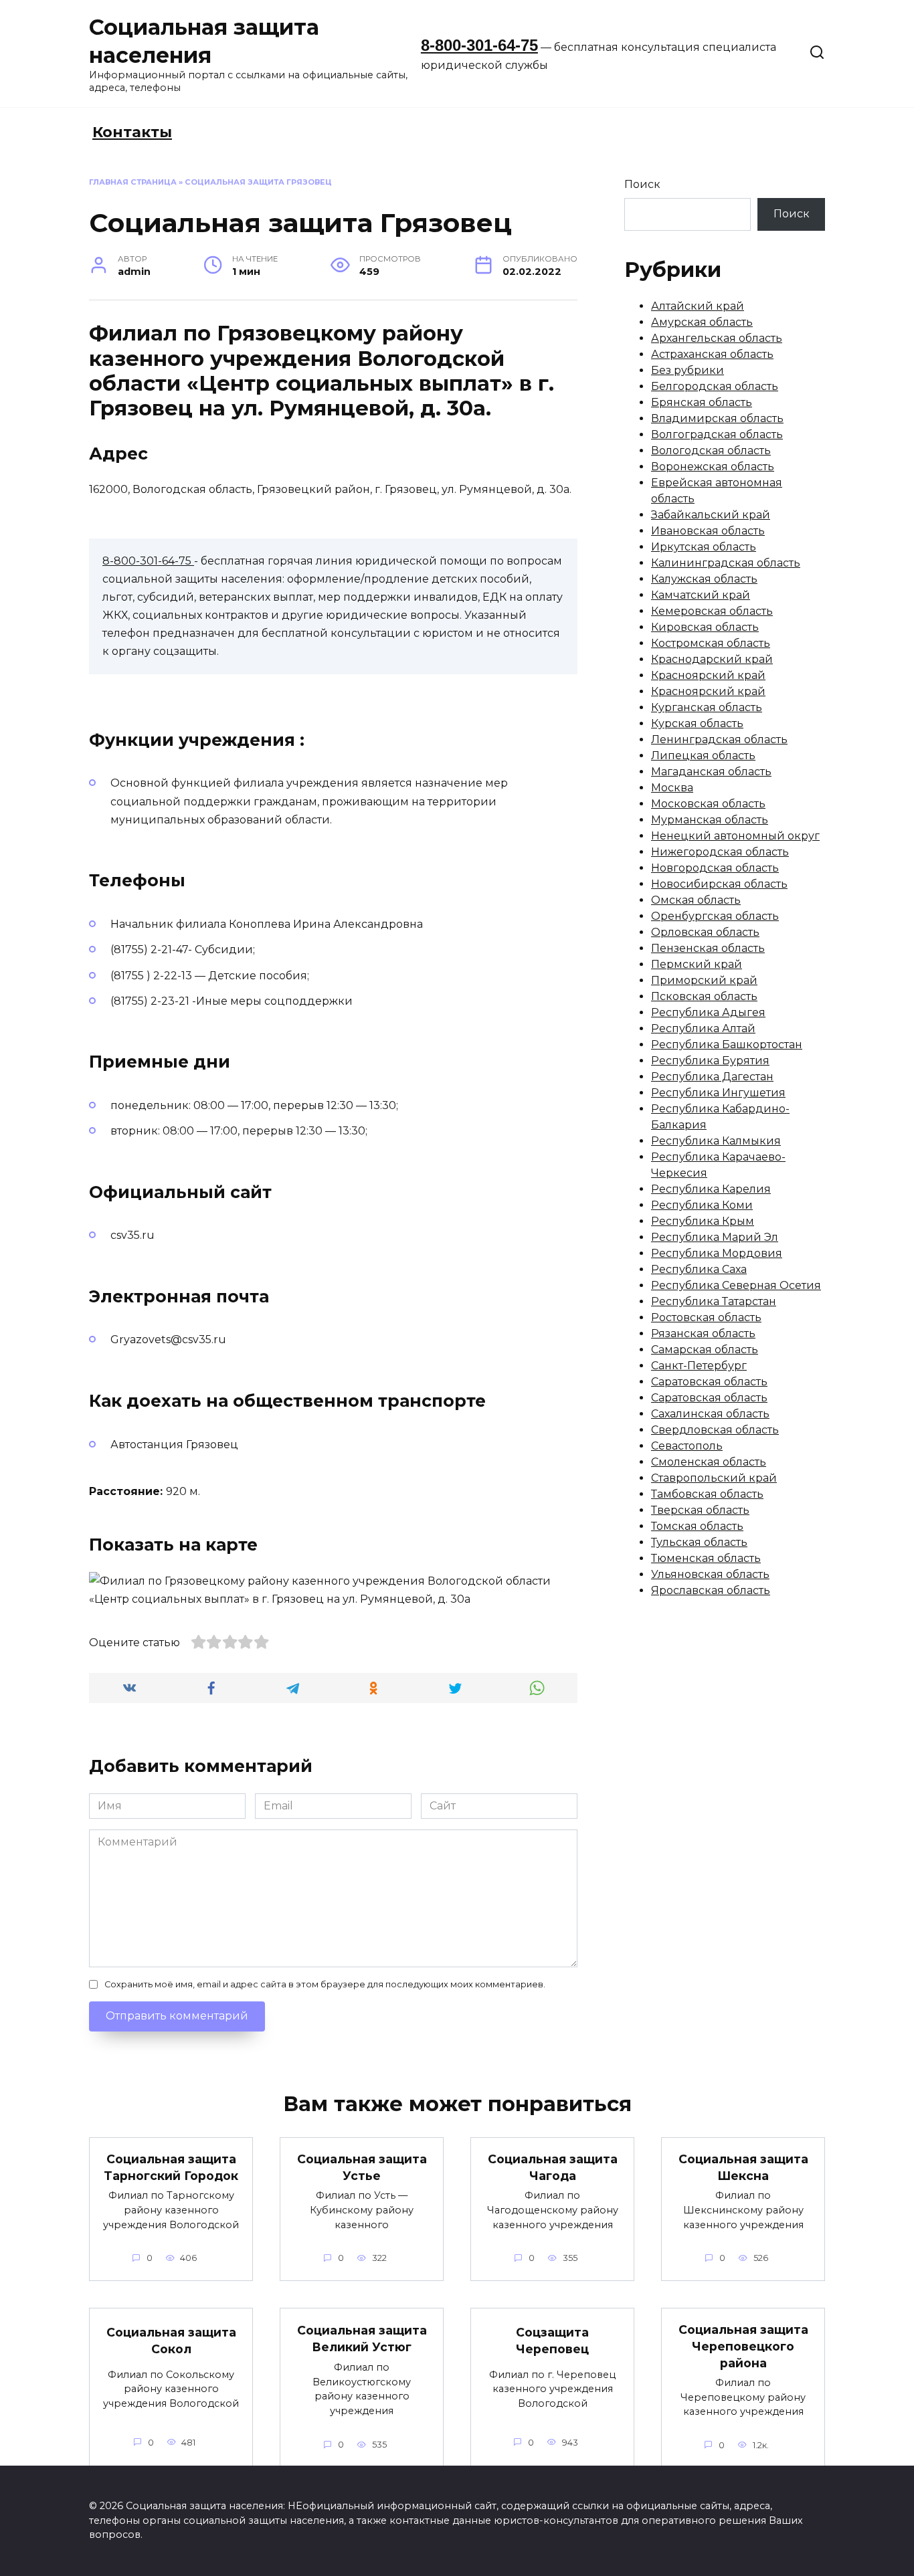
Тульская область (699, 1542)
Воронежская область (713, 467)
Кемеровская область (712, 611)
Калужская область (704, 579)
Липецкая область (703, 756)
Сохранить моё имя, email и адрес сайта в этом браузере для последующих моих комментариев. (325, 1984)
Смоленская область (709, 1462)
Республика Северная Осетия (736, 1285)
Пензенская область (708, 948)
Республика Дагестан (712, 1077)
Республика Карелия (711, 1189)
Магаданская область (711, 772)
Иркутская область (704, 547)
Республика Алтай (703, 1028)
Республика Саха (699, 1269)
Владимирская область (717, 418)
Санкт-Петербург (699, 1366)
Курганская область (707, 707)
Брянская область (702, 402)
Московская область (708, 804)
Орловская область (705, 932)
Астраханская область (712, 354)
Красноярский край (708, 675)
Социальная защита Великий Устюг (362, 2339)
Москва (672, 788)
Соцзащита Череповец (552, 2341)
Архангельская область (717, 338)
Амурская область (702, 322)
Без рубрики (688, 370)
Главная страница (133, 182)
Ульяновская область (710, 1574)
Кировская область (705, 627)
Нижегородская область (720, 852)
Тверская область (700, 1510)
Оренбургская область (715, 916)
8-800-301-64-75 (479, 45)
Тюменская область (706, 1558)
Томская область (697, 1526)
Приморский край (704, 980)
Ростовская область (706, 1317)
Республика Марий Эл (715, 1237)
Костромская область (711, 643)
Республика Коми (702, 1205)
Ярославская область (711, 1590)
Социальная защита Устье (362, 2167)
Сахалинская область (710, 1414)
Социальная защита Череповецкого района (743, 2346)
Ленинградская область (719, 739)
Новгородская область (715, 868)
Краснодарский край (712, 659)
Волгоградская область (717, 434)
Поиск (642, 184)
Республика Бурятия (710, 1061)
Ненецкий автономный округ (735, 836)
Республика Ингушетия (718, 1093)
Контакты (132, 132)
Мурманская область (710, 820)
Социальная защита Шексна (743, 2167)
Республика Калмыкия (716, 1141)
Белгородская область (715, 386)
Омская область (696, 900)
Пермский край (697, 964)
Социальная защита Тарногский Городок (171, 2167)
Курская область (697, 723)
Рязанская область (703, 1333)
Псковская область (704, 996)
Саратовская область (709, 1382)
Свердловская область (715, 1430)
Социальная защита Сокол (171, 2341)
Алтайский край (698, 306)
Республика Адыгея (708, 1012)
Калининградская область (726, 563)
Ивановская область (708, 531)
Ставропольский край (714, 1478)
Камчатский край (701, 595)
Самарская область (705, 1350)
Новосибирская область (719, 884)
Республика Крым (703, 1221)
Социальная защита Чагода (553, 2167)
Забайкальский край (711, 515)
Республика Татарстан (714, 1301)
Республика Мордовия (717, 1253)
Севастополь (687, 1446)
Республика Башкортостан (727, 1045)
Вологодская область (711, 451)
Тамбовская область (707, 1494)
